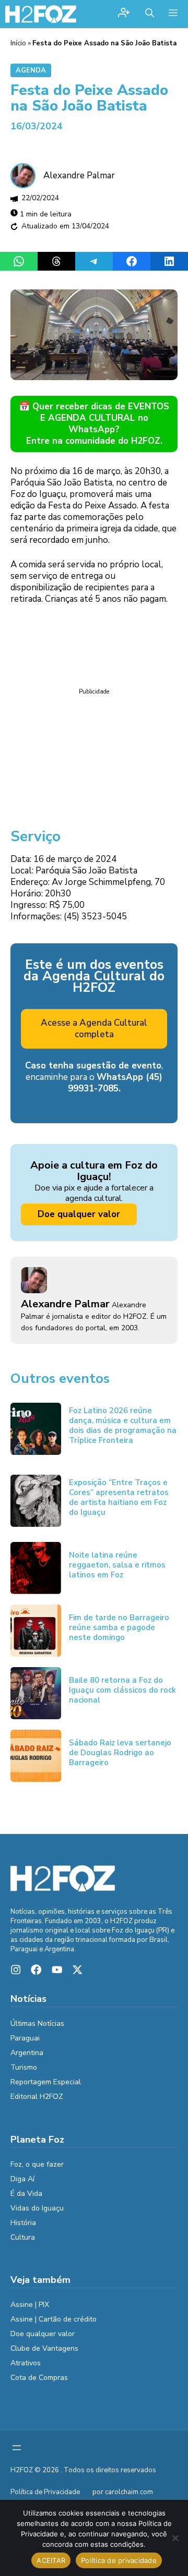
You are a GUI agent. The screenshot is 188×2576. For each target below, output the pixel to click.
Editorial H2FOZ (37, 2097)
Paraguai (25, 2038)
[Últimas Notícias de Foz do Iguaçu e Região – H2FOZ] (41, 14)
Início (18, 43)
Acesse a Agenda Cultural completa (94, 1029)
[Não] (175, 2538)
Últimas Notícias (37, 2024)
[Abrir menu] (17, 2448)
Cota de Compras (39, 2378)
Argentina (27, 2053)
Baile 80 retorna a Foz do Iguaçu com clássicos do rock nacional (122, 1690)
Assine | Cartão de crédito (54, 2319)
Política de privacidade (119, 2560)
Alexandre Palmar (79, 175)
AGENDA (31, 70)
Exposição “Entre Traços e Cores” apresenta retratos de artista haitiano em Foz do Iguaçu (119, 1497)
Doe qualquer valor (79, 1214)
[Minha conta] (124, 14)
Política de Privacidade (45, 2492)
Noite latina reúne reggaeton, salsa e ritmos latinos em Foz (117, 1565)
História (23, 2223)
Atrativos (26, 2363)
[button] (150, 14)
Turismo (24, 2067)
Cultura (23, 2237)
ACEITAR (51, 2560)
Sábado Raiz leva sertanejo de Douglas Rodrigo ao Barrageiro (120, 1753)
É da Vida (26, 2194)
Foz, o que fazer (37, 2164)
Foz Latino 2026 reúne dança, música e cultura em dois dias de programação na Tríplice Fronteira (123, 1425)
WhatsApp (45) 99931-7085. (115, 1083)
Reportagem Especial (46, 2082)
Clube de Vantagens (44, 2348)
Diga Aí (22, 2179)
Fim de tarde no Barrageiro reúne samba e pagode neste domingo (119, 1627)
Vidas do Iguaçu (37, 2208)
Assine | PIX (30, 2305)
